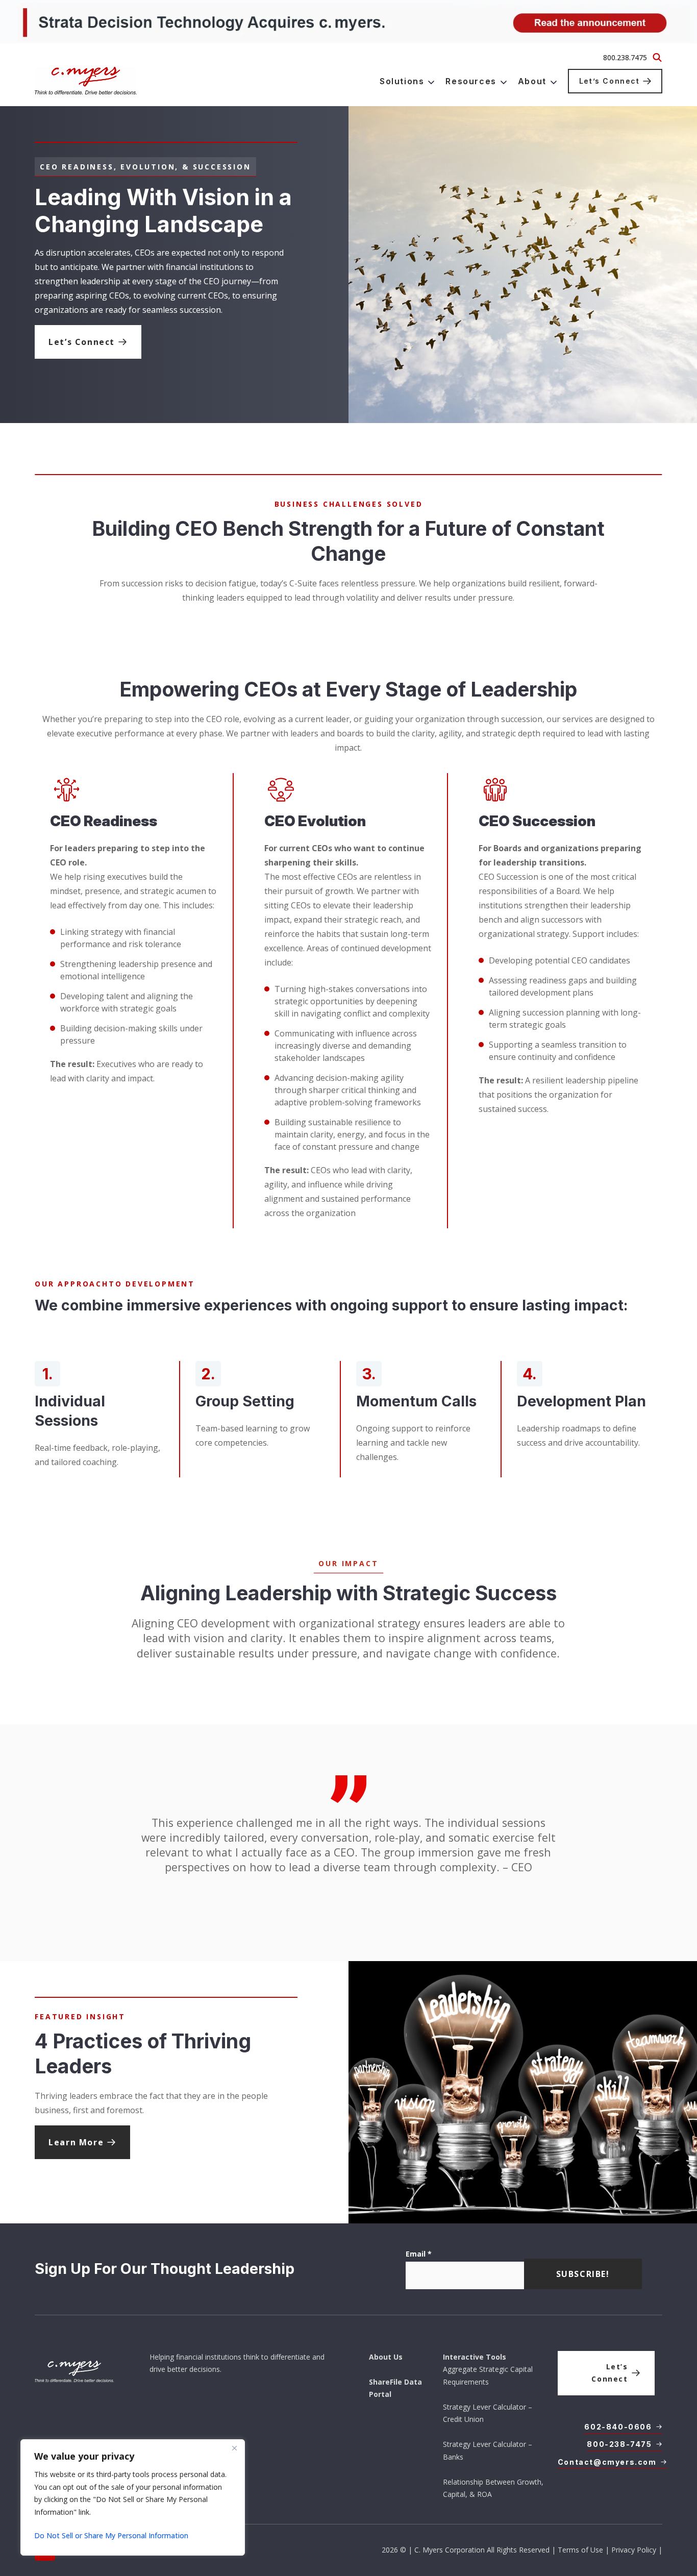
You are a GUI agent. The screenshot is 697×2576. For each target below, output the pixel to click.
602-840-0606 (618, 2427)
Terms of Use (580, 2550)
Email (419, 2254)
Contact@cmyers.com (607, 2462)
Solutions (402, 81)
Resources (471, 81)
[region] (133, 2497)
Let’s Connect (609, 81)
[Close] (234, 2448)
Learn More (76, 2142)
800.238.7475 (625, 57)
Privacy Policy (634, 2550)
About (532, 81)
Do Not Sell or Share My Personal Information (111, 2535)
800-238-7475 (619, 2444)
